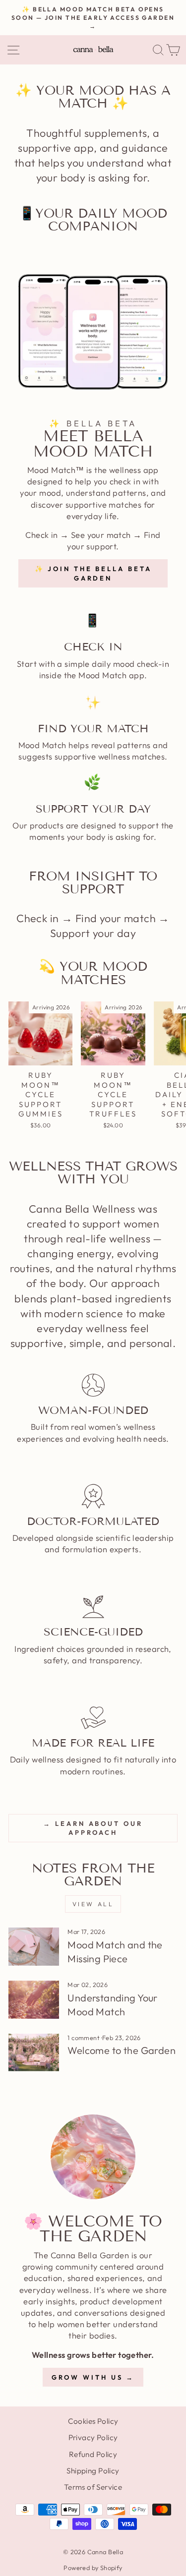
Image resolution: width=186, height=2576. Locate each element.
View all (93, 1904)
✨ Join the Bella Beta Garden (93, 573)
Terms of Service (93, 2487)
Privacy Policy (93, 2437)
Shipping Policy (93, 2471)
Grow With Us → (93, 2377)
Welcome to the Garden (122, 2050)
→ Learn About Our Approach (93, 1828)
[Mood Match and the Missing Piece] (34, 1947)
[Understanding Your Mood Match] (34, 2000)
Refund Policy (93, 2454)
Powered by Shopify (93, 2568)
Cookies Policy (93, 2421)
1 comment (84, 2038)
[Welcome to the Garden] (34, 2053)
